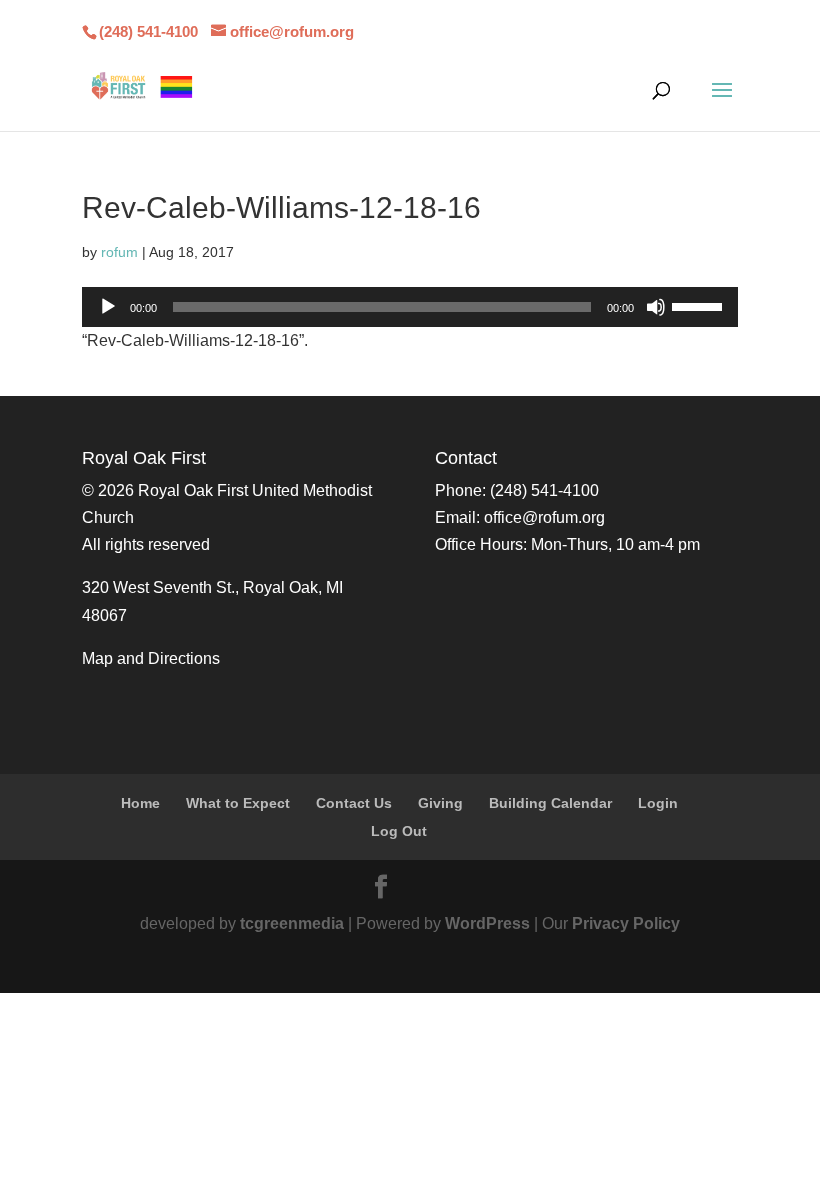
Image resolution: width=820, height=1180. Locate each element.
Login (658, 803)
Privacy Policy (626, 923)
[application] (410, 307)
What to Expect (238, 803)
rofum (119, 252)
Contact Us (354, 803)
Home (140, 803)
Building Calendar (550, 803)
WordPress (487, 923)
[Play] (108, 307)
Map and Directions (151, 658)
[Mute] (656, 307)
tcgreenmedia (292, 923)
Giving (440, 803)
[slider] (700, 305)
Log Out (399, 831)
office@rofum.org (544, 517)
